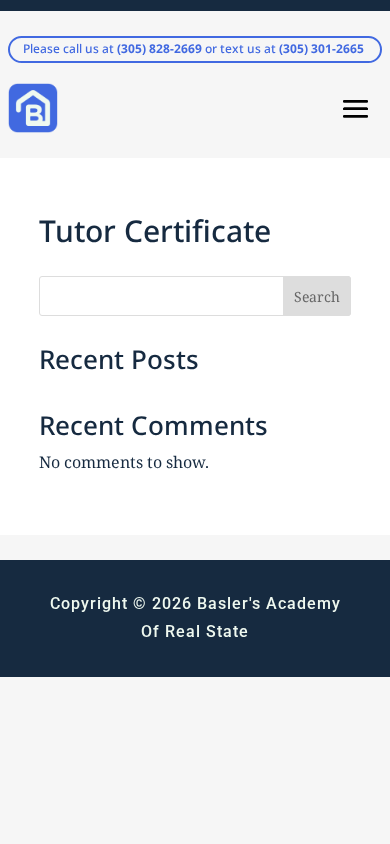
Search (317, 296)
